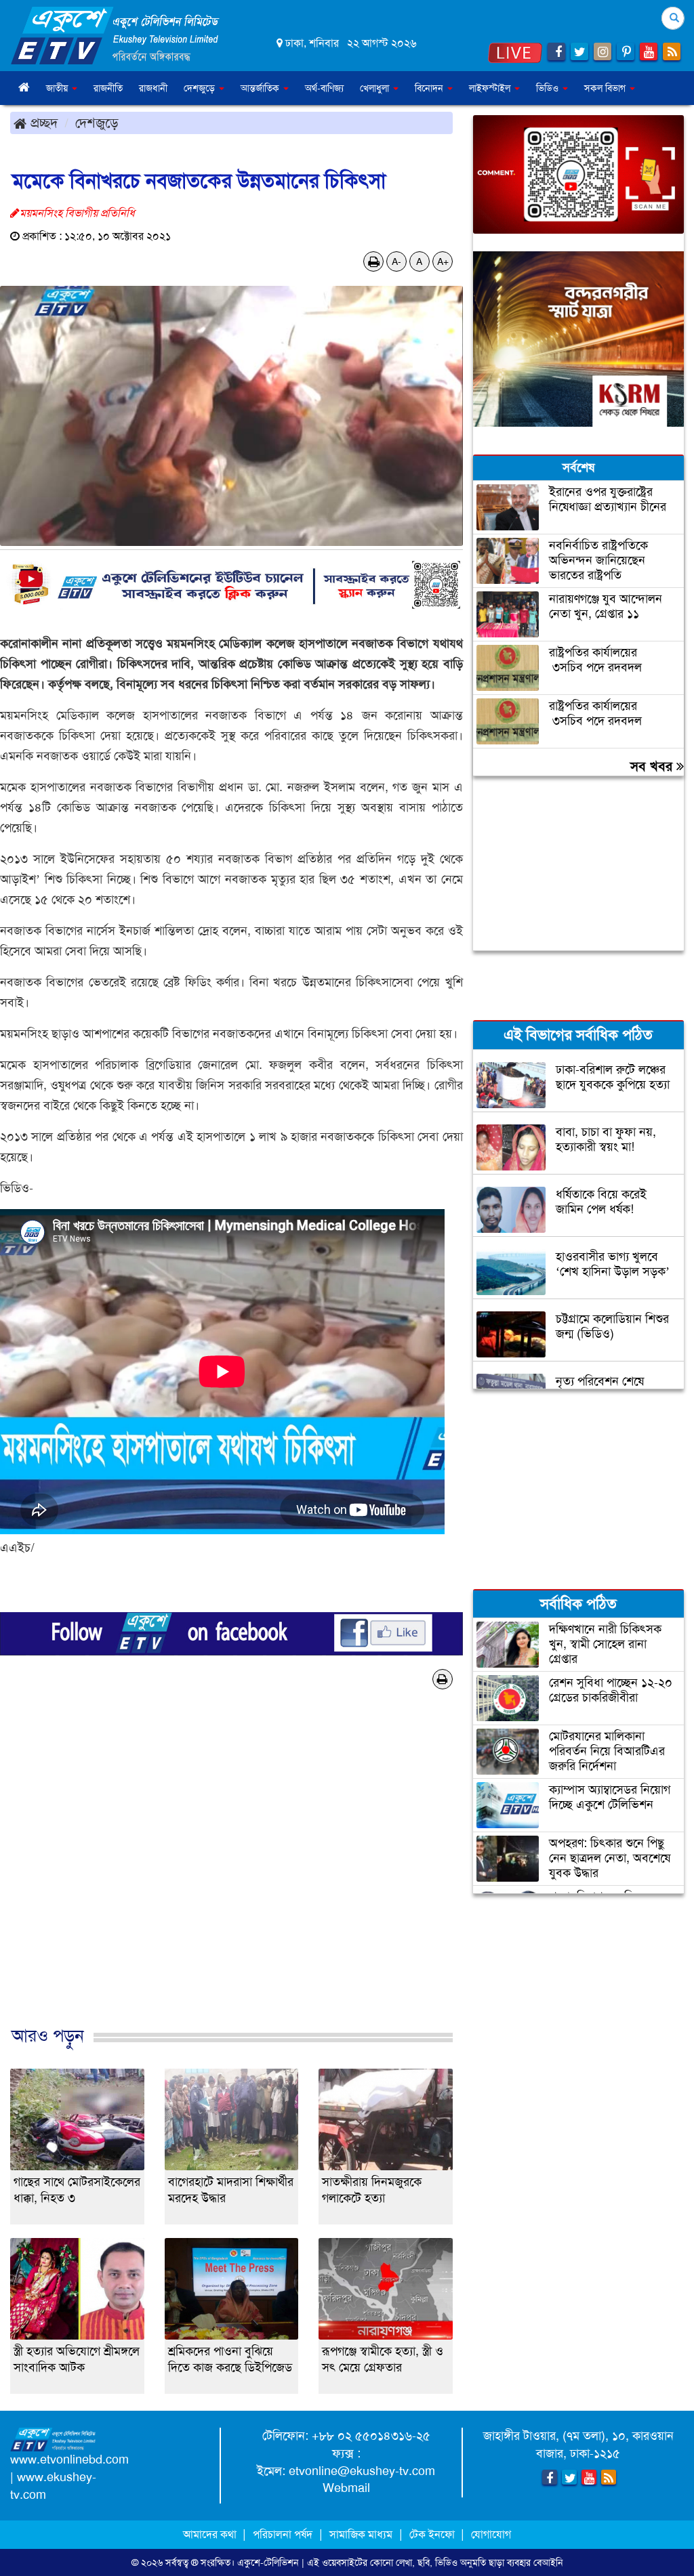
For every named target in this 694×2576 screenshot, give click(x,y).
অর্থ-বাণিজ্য (324, 88)
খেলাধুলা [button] (376, 88)
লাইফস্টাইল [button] (491, 88)
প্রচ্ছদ (42, 123)
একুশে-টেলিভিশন (268, 2562)
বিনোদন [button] (430, 88)
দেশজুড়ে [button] (201, 88)
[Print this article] (374, 261)
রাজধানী (153, 88)
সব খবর (653, 766)
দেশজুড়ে (97, 123)
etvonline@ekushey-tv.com (362, 2471)
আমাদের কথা (211, 2534)
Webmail (346, 2488)
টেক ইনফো (433, 2534)
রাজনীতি (108, 88)
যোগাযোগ (491, 2534)
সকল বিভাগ (606, 88)
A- (396, 261)
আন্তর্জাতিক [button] (261, 88)
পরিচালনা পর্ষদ (283, 2534)
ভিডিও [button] (549, 88)
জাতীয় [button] (58, 88)
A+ (443, 261)
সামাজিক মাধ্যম (361, 2534)
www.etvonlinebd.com (69, 2459)
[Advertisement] (231, 1880)
